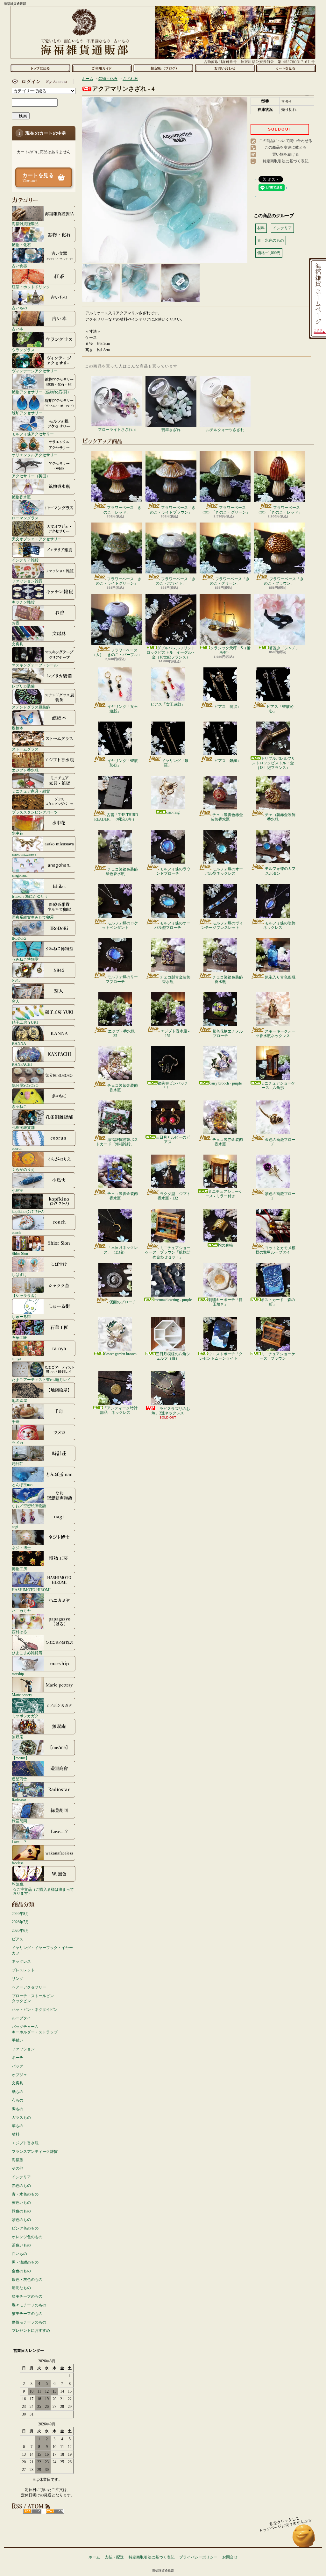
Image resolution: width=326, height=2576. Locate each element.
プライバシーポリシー (198, 2557)
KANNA (19, 1043)
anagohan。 (21, 875)
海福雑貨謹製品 (25, 224)
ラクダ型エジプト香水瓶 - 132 (174, 1196)
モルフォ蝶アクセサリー (33, 434)
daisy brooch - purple (226, 1083)
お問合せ (225, 68)
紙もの (18, 2092)
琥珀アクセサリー (27, 413)
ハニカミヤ (21, 1611)
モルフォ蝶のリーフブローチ (122, 979)
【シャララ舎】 (25, 1295)
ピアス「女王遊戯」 (168, 704)
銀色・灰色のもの (27, 2280)
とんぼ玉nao (22, 1485)
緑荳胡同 (19, 1821)
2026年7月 (20, 1922)
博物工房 (19, 1569)
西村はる (19, 1632)
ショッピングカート (286, 68)
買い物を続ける (286, 154)
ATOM (55, 2511)
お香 (16, 623)
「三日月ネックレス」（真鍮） (121, 1250)
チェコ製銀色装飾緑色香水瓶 (122, 872)
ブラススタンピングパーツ (35, 812)
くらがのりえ (23, 1169)
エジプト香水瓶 (25, 770)
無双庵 (18, 1737)
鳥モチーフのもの (27, 2296)
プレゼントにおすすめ (31, 2330)
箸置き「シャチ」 (284, 648)
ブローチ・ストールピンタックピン (33, 1999)
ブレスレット (23, 1970)
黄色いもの (21, 2202)
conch (16, 1232)
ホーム (40, 68)
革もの (18, 2126)
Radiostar (19, 1800)
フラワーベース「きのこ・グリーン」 (230, 581)
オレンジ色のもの (27, 2237)
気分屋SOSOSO (25, 1085)
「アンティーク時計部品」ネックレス (119, 1410)
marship (18, 1674)
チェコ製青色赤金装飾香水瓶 (227, 817)
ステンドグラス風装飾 (31, 707)
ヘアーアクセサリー (29, 1987)
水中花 (18, 833)
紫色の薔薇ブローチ (280, 1196)
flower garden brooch (120, 1354)
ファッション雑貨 (27, 581)
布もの (18, 2100)
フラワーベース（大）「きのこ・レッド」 (279, 510)
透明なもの (21, 2288)
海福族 (18, 2160)
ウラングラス (23, 350)
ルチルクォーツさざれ (225, 430)
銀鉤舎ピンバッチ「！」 (173, 1085)
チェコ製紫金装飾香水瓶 (123, 1088)
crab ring (173, 812)
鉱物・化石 (21, 245)
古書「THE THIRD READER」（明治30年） (116, 817)
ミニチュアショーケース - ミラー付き (224, 1194)
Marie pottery (22, 1695)
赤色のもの (21, 2186)
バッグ (18, 2066)
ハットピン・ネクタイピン (35, 2010)
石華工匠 (19, 1338)
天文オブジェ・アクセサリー (37, 539)
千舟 (16, 1422)
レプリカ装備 (23, 686)
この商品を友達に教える (286, 147)
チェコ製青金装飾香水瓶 (175, 979)
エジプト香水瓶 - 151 (175, 1033)
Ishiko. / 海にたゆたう (30, 896)
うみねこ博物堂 (25, 959)
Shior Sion (20, 1253)
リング (18, 1979)
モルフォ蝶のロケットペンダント (120, 925)
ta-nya (16, 1359)
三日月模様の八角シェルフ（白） (173, 1356)
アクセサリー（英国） (31, 476)
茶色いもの (21, 2245)
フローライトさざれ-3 (117, 430)
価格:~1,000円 (269, 253)
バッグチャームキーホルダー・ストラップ (35, 2029)
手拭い (18, 2040)
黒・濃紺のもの (25, 2262)
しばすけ (19, 1274)
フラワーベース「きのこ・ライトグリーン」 (119, 581)
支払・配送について (102, 68)
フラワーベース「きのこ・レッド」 (122, 510)
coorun (17, 1148)
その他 (18, 2168)
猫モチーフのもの (27, 2314)
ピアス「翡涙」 (228, 707)
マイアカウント (42, 82)
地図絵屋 (19, 1401)
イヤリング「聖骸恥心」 (123, 763)
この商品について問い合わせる (286, 141)
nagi (15, 1527)
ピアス (18, 1939)
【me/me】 (21, 1758)
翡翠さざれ (171, 430)
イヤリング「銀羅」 (175, 763)
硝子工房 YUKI (25, 1022)
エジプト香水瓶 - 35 (122, 1034)
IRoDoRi (19, 938)
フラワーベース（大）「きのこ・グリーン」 (225, 510)
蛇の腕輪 (225, 1245)
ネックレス (21, 1961)
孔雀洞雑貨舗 (23, 1127)
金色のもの (21, 2271)
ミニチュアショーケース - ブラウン (277, 1356)
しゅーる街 (21, 1316)
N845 (16, 980)
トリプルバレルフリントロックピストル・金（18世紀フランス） (273, 763)
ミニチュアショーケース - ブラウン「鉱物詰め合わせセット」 (168, 1252)
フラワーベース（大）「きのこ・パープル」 (117, 652)
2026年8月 (20, 1914)
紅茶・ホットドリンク (31, 287)
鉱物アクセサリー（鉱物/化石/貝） (41, 392)
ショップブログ (163, 68)
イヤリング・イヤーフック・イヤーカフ (42, 1950)
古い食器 (19, 266)
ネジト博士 (21, 1548)
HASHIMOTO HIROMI (31, 1590)
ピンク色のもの (25, 2228)
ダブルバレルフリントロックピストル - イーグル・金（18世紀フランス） (171, 653)
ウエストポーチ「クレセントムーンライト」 (221, 1356)
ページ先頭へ (304, 2539)
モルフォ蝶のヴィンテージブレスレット (222, 925)
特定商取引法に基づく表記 (286, 161)
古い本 (18, 329)
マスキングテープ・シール (35, 665)
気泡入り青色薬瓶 (280, 977)
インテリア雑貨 (25, 560)
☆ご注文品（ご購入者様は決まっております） (43, 1891)
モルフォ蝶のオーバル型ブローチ (172, 925)
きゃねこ (19, 1106)
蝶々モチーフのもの (29, 2305)
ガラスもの (21, 2117)
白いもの (19, 2254)
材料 (16, 2134)
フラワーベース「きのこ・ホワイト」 (176, 581)
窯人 (16, 1001)
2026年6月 (20, 1931)
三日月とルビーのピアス (173, 1140)
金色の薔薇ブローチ (280, 1142)
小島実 (18, 1190)
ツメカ (18, 1443)
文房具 (18, 644)
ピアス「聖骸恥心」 (280, 709)
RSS (32, 2511)
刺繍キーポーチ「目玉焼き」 (225, 1302)
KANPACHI (22, 1064)
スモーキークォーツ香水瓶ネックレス (276, 1034)
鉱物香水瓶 (21, 497)
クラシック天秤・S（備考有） (230, 650)
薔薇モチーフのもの (29, 2322)
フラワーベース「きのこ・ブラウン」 (284, 581)
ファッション (23, 2049)
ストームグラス (25, 749)
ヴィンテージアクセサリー (35, 371)
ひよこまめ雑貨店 (27, 1653)
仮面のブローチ (123, 1302)
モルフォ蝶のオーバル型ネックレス (224, 871)
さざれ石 (130, 79)
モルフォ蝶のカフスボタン (280, 871)
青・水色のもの (25, 2194)
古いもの (19, 308)
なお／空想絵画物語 (29, 1506)
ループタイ (21, 2018)
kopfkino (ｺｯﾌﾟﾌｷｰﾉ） (29, 1211)
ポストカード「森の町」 (278, 1302)
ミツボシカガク (25, 1716)
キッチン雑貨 (23, 602)
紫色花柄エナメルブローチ (228, 1034)
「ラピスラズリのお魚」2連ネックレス (171, 1411)
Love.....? (19, 1842)
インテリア (21, 2177)
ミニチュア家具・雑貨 (31, 791)
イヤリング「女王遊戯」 (123, 709)
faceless (18, 1863)
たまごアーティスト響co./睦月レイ (41, 1380)
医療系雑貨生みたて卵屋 (33, 917)
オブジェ (19, 2075)
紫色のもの (21, 2220)
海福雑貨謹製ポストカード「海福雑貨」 (117, 1142)
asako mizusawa (24, 854)
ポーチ (18, 2058)
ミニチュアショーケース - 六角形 (278, 1085)
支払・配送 (114, 2557)
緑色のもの (21, 2211)
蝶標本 (18, 728)
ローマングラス (25, 518)
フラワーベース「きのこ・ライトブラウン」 (173, 510)
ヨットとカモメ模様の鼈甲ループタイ (276, 1250)
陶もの (18, 2109)
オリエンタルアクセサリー (35, 455)
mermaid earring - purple (173, 1300)
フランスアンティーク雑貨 (35, 2152)
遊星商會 (19, 1779)
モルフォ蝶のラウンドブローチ (173, 871)
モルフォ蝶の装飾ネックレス (279, 925)
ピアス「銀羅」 (228, 761)
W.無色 (18, 1884)
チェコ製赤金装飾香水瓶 (280, 817)
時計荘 (18, 1464)
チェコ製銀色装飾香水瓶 (228, 979)
